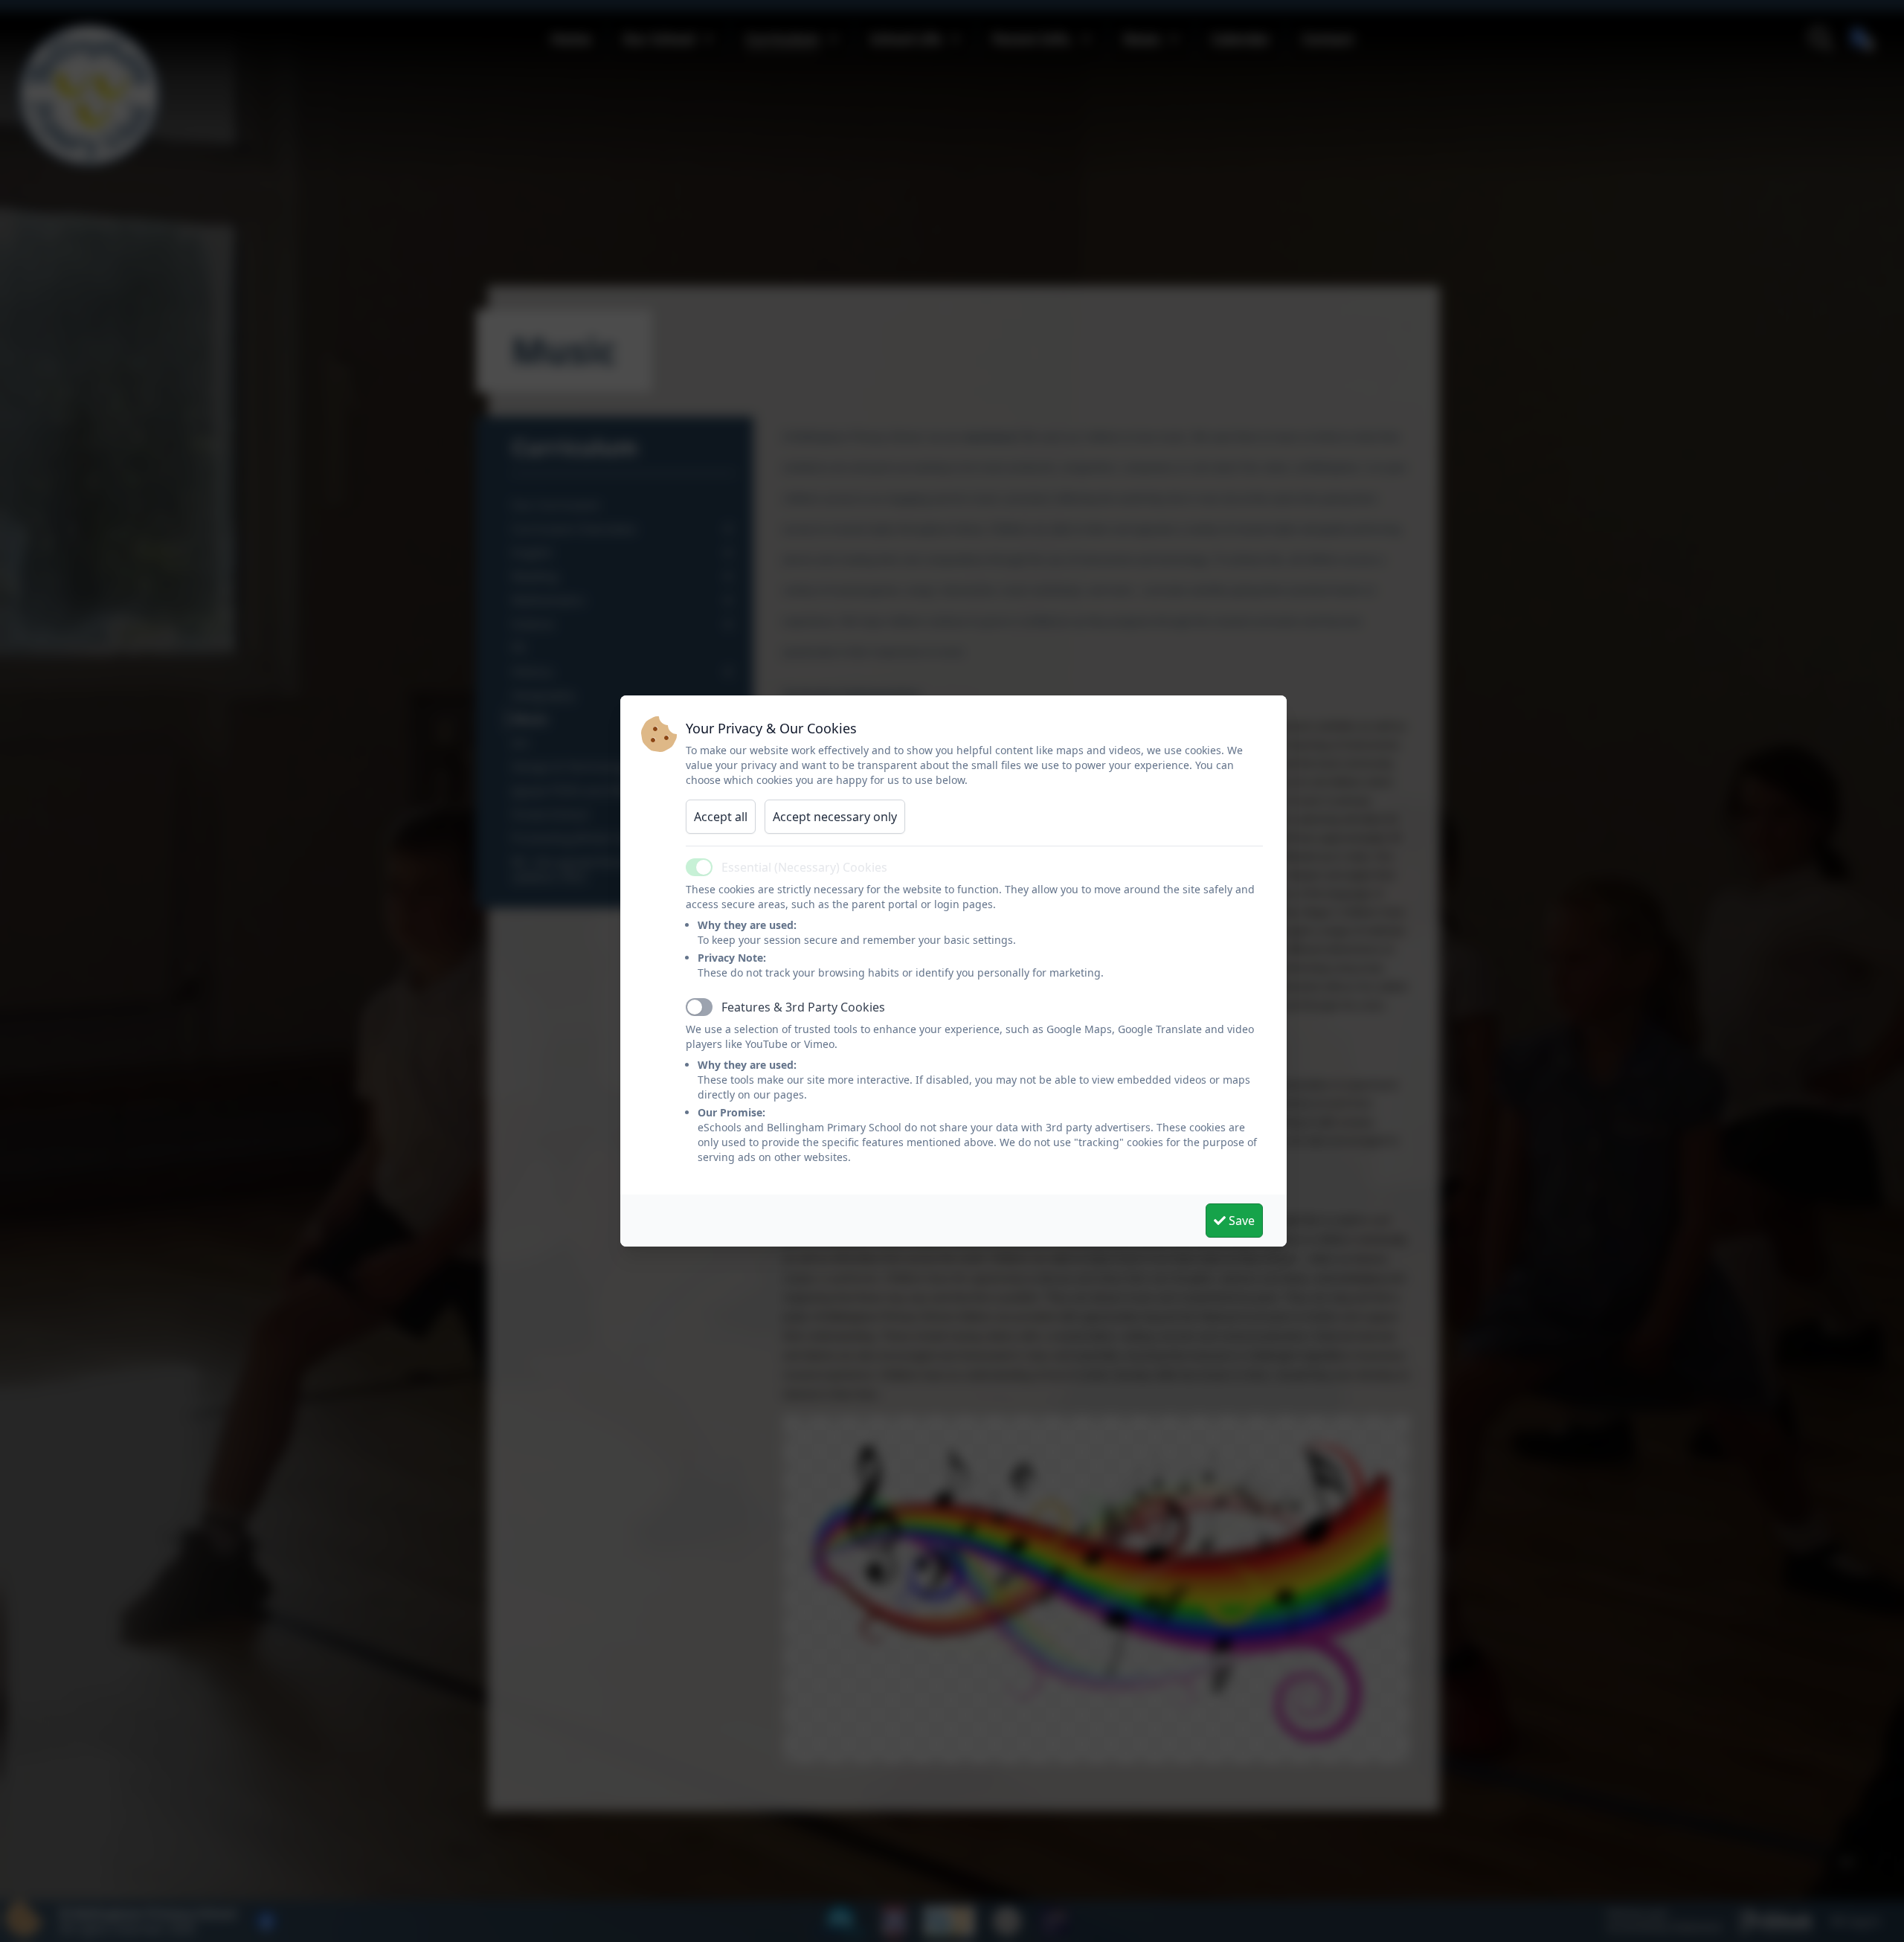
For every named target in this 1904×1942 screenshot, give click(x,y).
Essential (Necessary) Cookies (804, 867)
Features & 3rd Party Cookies (803, 1007)
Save (1240, 1221)
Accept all (721, 817)
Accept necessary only (835, 817)
